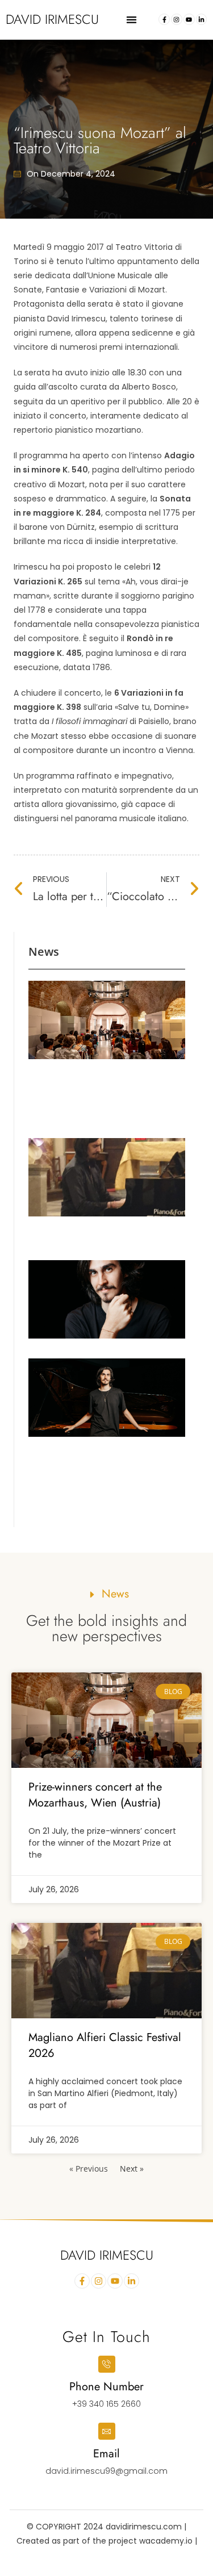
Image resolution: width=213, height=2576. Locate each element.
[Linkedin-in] (202, 19)
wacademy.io (167, 2541)
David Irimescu (52, 19)
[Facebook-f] (164, 19)
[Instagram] (177, 19)
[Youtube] (189, 19)
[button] (131, 20)
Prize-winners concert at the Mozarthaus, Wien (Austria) (95, 1795)
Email (106, 2454)
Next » (132, 2169)
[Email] (107, 2431)
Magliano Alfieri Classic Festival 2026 (105, 2045)
